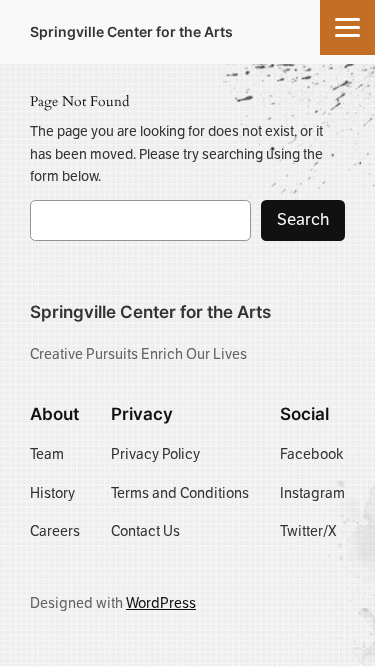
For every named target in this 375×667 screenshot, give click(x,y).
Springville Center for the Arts (131, 31)
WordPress (161, 603)
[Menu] (347, 27)
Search (303, 219)
